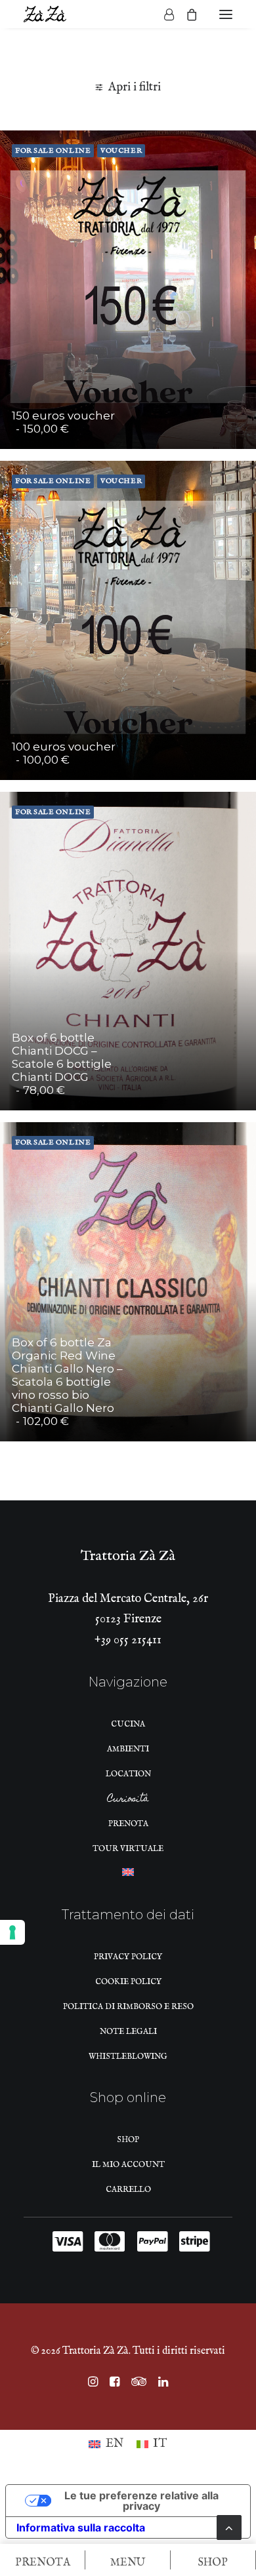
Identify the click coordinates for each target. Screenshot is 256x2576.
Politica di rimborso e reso (128, 2007)
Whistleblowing (128, 2057)
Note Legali (128, 2032)
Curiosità (128, 1801)
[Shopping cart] (186, 14)
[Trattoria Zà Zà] (45, 14)
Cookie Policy (128, 1982)
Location (128, 1774)
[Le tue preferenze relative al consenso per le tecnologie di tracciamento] (12, 1932)
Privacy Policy (128, 1957)
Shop (128, 2140)
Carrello (128, 2190)
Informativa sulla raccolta (81, 2527)
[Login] (163, 14)
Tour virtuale (128, 1849)
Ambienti (128, 1749)
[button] (226, 14)
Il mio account (128, 2165)
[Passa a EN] (128, 1876)
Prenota (128, 1824)
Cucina (128, 1724)
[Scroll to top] (229, 2527)
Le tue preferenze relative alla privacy (141, 2501)
